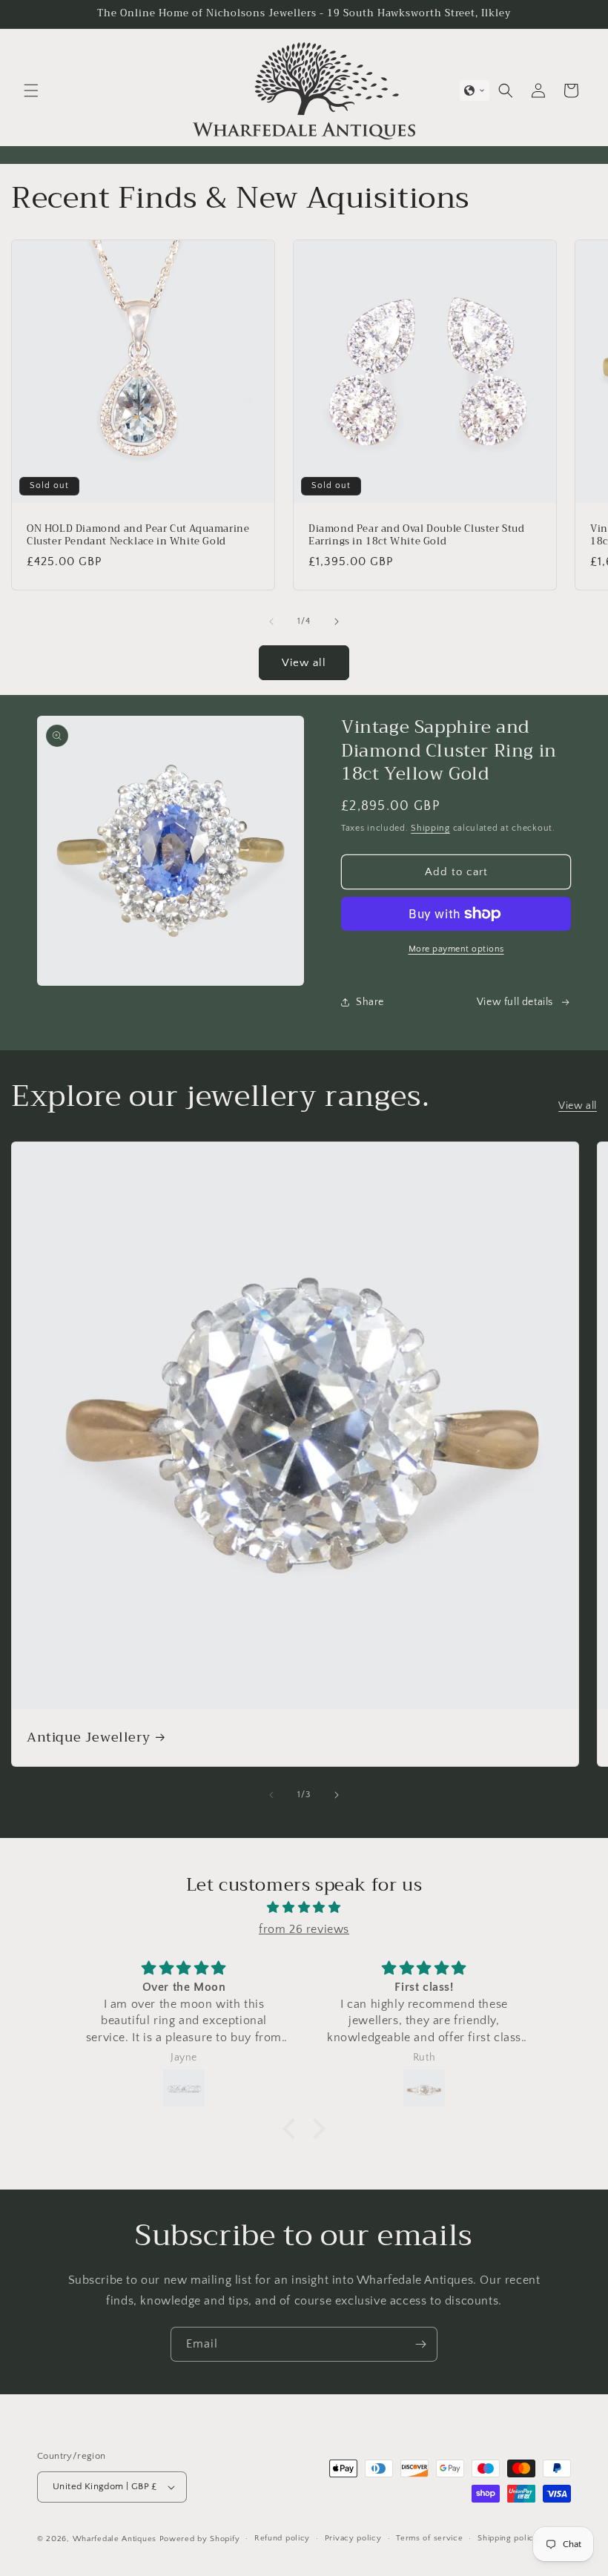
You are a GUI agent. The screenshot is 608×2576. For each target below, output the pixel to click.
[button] (31, 90)
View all (304, 663)
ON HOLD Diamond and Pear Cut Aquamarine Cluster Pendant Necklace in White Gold (138, 536)
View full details (515, 1002)
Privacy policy (353, 2538)
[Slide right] (337, 622)
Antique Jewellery (88, 1737)
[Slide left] (271, 622)
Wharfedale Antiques (115, 2539)
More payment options (456, 949)
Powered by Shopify (200, 2539)
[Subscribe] (420, 2344)
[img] (304, 1908)
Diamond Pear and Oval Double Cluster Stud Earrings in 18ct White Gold (417, 536)
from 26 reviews (304, 1929)
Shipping (430, 828)
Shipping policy (508, 2538)
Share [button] (370, 1002)
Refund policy (282, 2538)
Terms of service (429, 2538)
